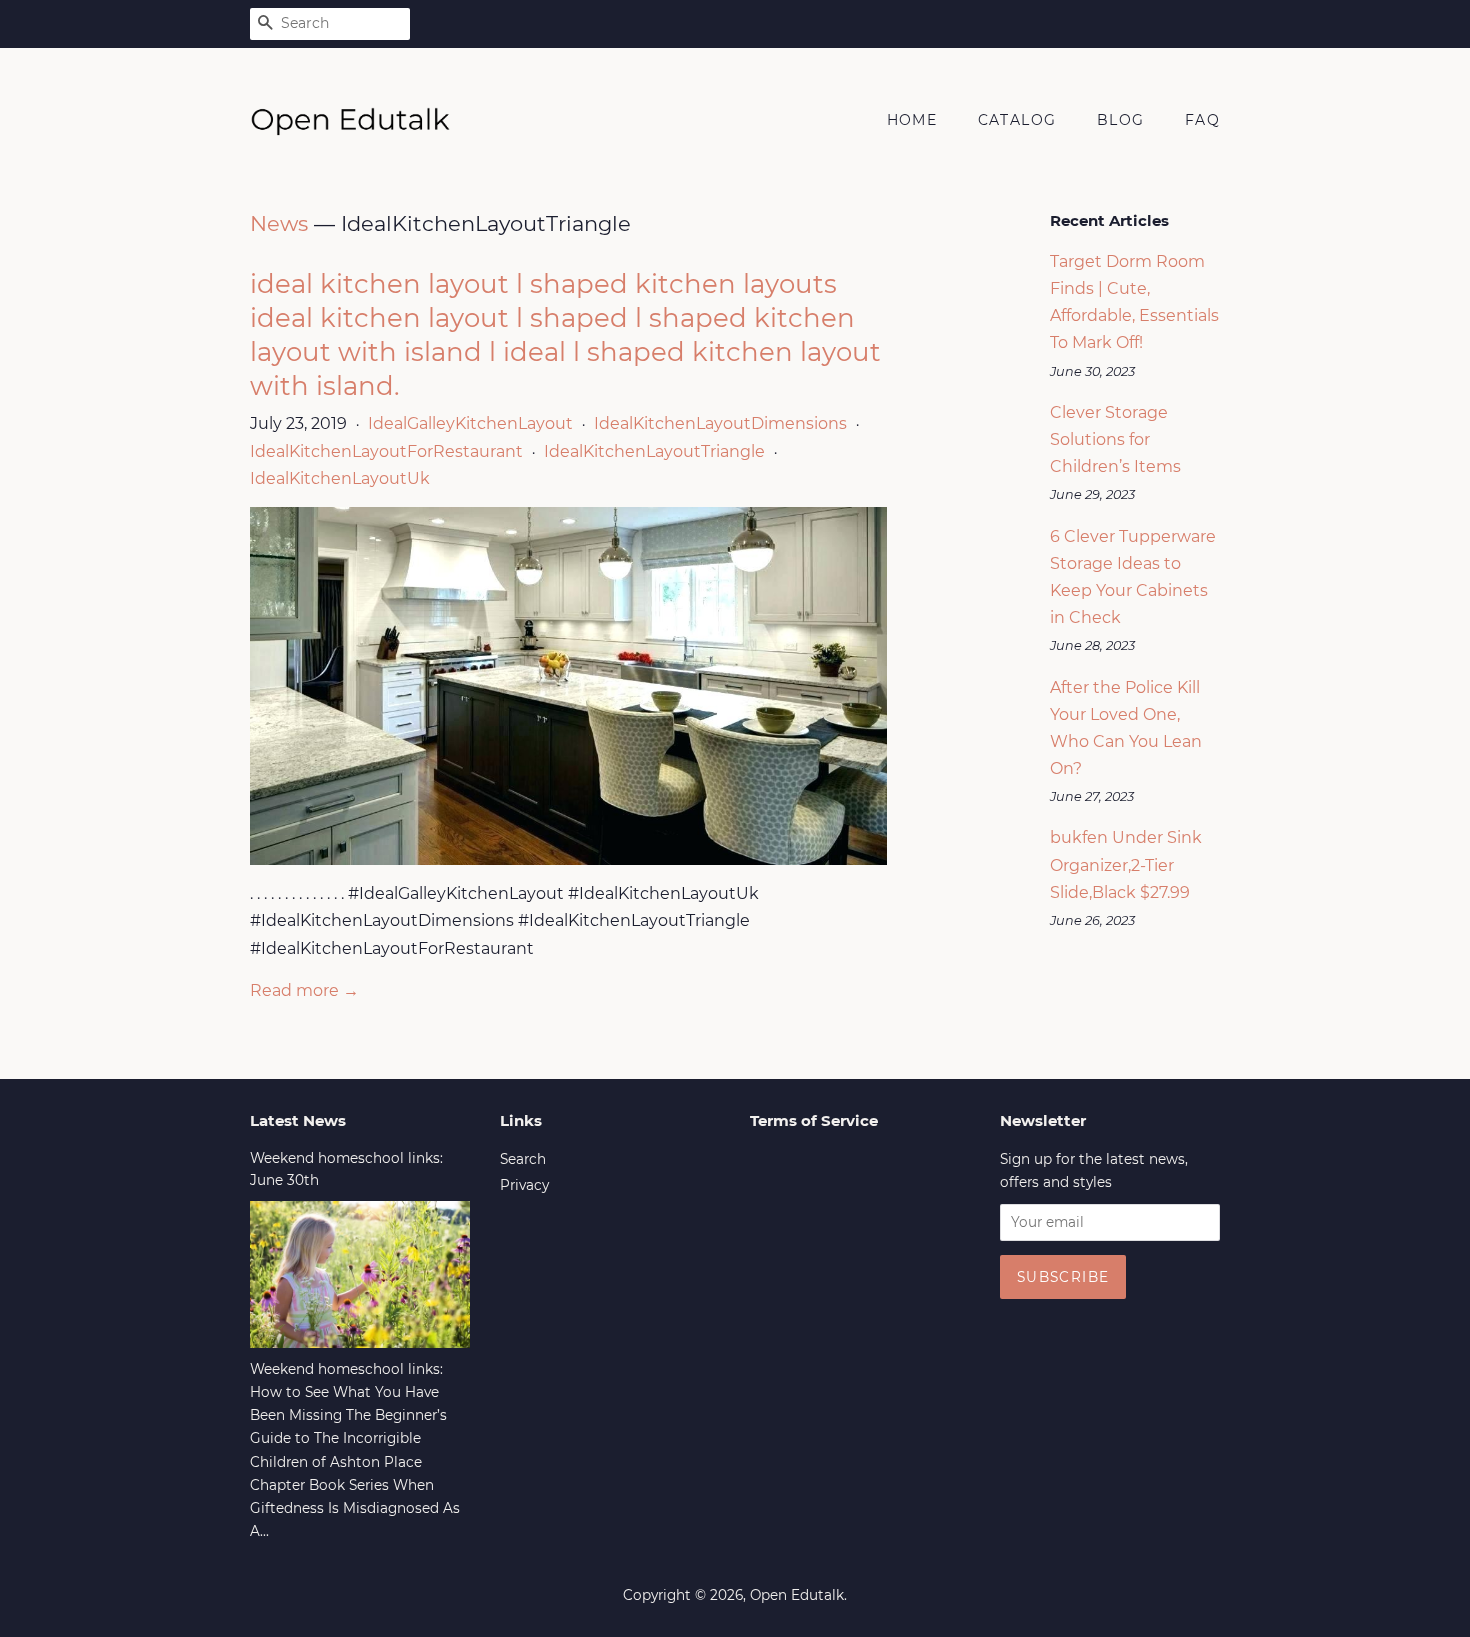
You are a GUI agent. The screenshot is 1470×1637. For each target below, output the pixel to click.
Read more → (304, 990)
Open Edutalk (797, 1595)
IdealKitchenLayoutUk (340, 478)
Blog (1121, 120)
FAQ (1202, 120)
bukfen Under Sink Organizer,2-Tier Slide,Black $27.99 (1126, 864)
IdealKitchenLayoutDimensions (720, 423)
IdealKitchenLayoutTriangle (654, 451)
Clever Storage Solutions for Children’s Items (1115, 439)
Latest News (298, 1120)
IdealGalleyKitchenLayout (470, 423)
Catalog (1017, 120)
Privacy (524, 1185)
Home (912, 120)
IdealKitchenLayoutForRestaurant (386, 451)
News (279, 223)
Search (523, 1159)
